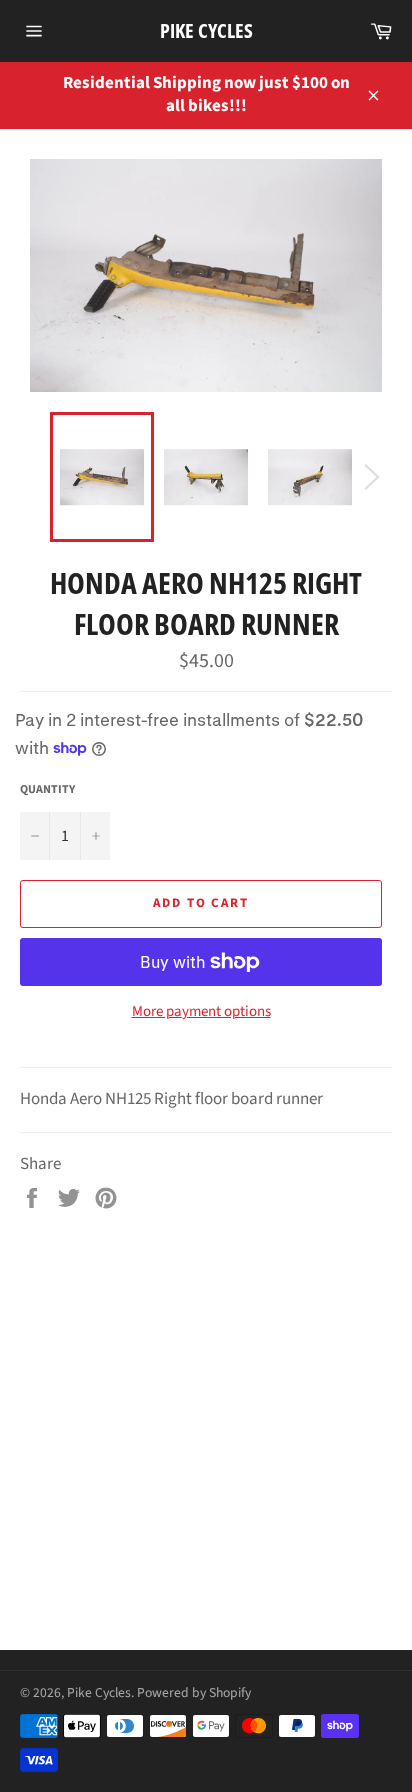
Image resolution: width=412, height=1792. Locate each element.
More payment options (201, 1012)
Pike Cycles (206, 30)
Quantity (47, 790)
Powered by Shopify (194, 1692)
